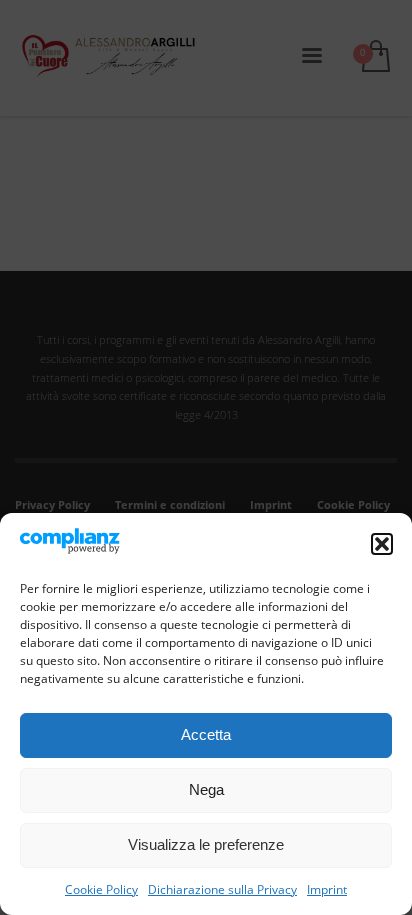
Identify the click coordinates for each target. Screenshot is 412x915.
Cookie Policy (101, 889)
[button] (382, 544)
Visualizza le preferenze (206, 844)
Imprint (327, 889)
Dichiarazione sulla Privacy (222, 889)
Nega (206, 789)
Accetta (206, 734)
